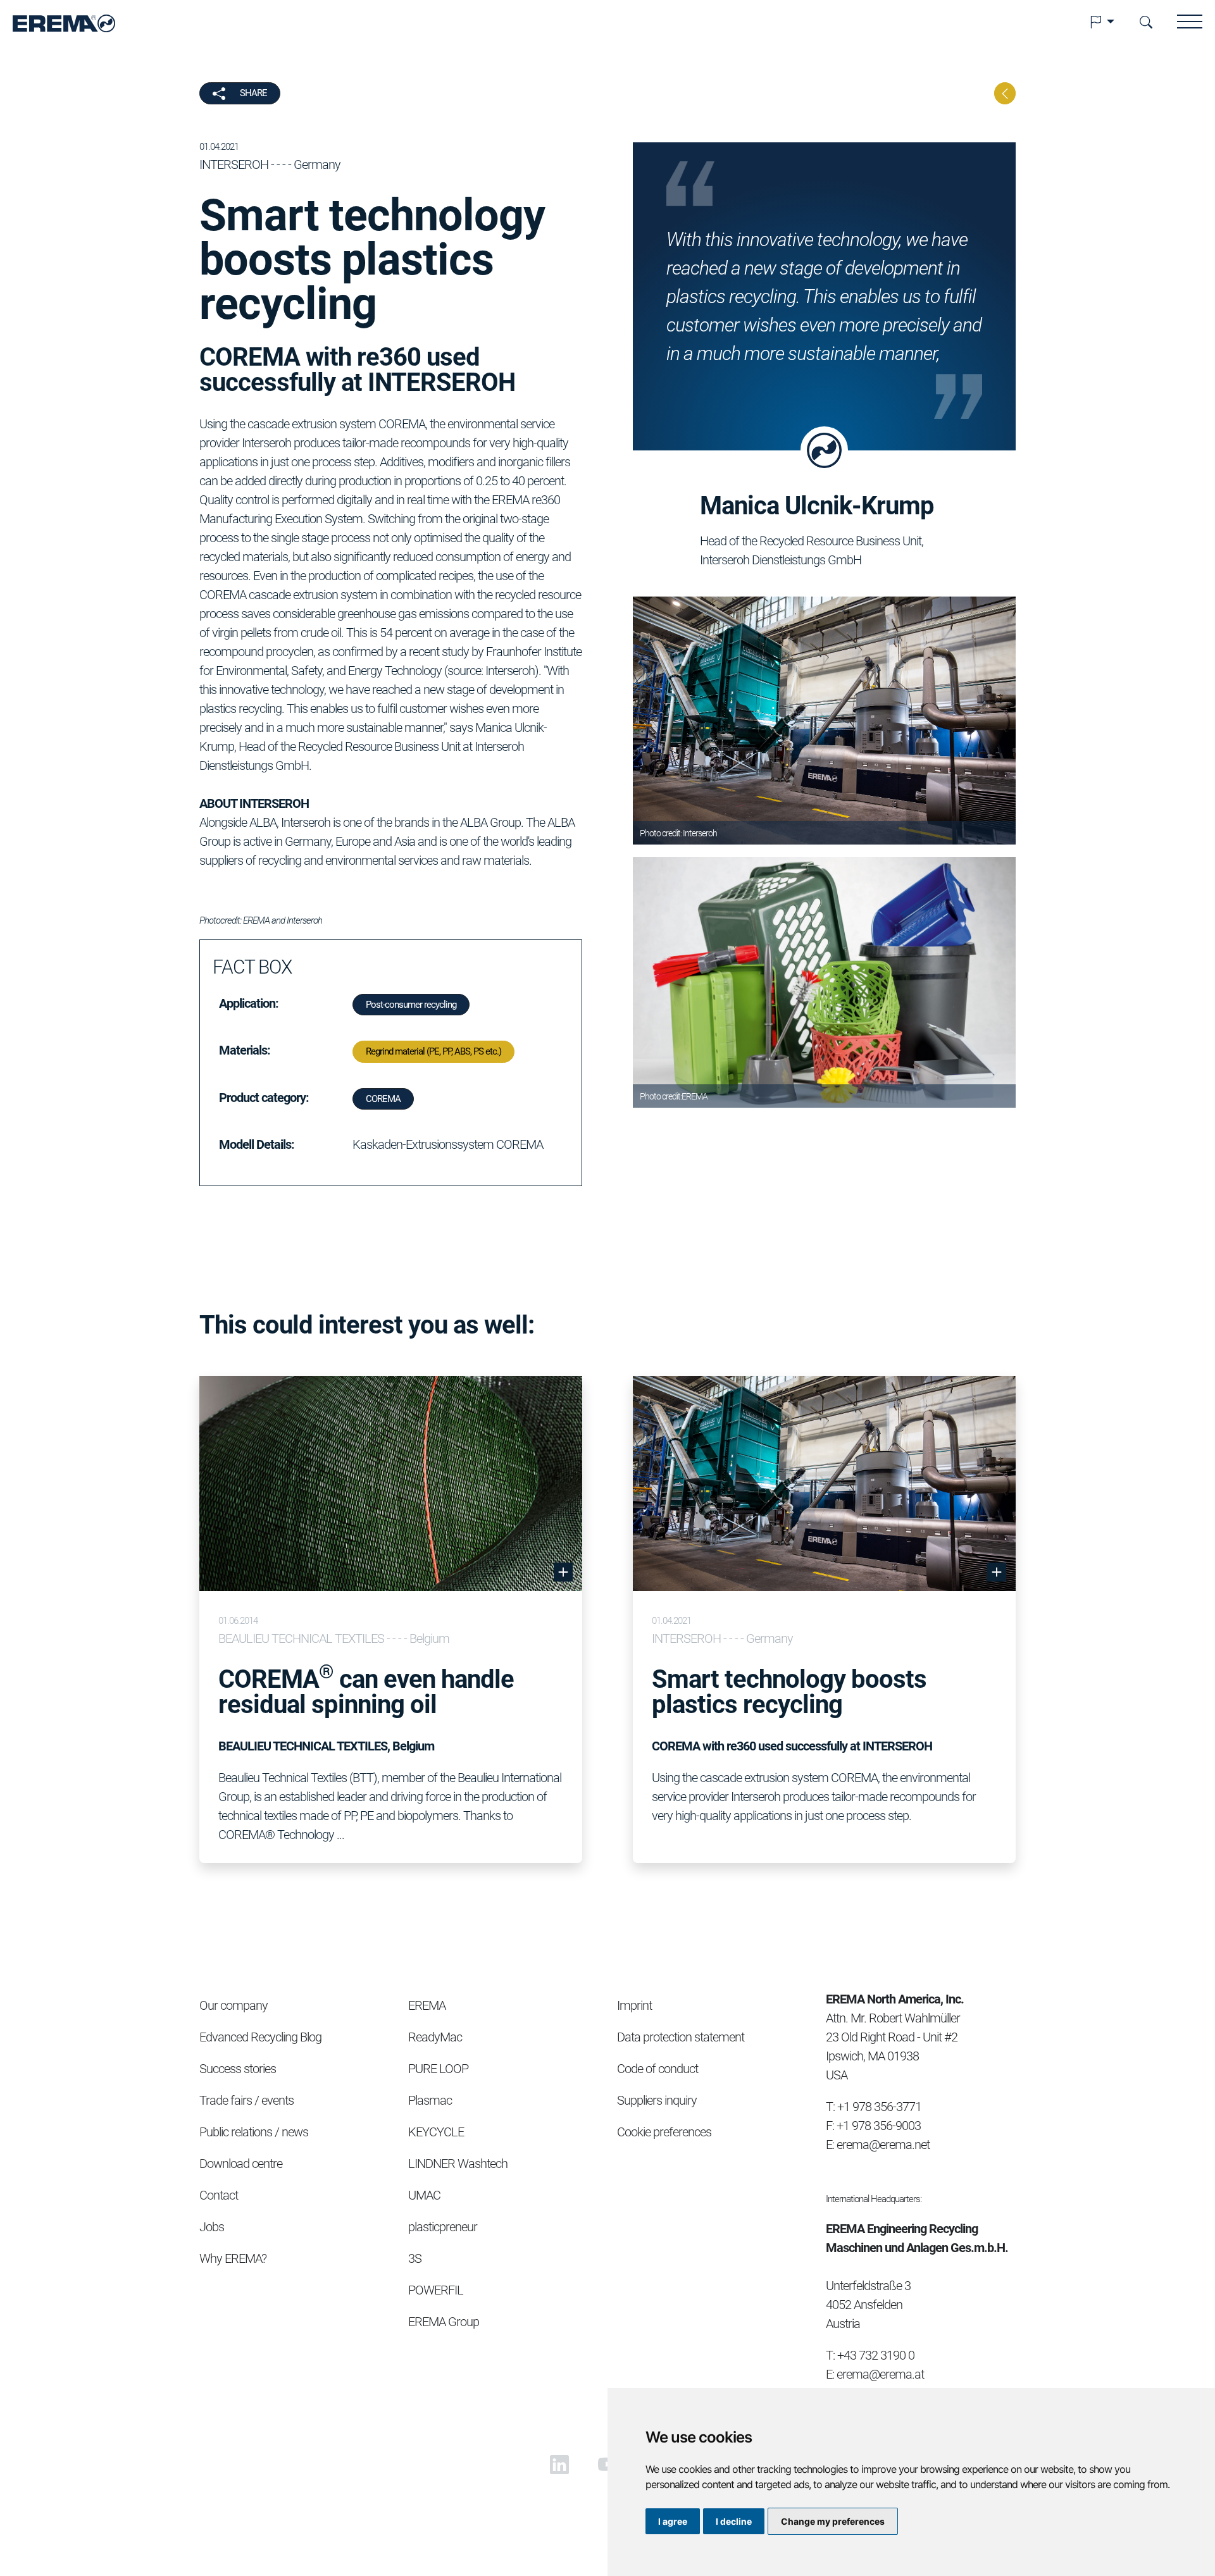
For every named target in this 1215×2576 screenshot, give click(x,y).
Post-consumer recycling (411, 1005)
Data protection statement (681, 2037)
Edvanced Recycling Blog (260, 2037)
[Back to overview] (1005, 93)
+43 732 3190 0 (876, 2355)
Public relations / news (254, 2132)
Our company (234, 2005)
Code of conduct (657, 2069)
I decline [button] (734, 2521)
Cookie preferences (664, 2132)
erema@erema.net (883, 2145)
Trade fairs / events (246, 2100)
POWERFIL (436, 2290)
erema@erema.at (880, 2374)
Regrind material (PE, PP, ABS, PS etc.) (433, 1051)
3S (415, 2258)
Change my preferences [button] (833, 2521)
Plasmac (430, 2100)
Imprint (634, 2005)
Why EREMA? (233, 2258)
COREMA (383, 1099)
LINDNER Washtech (458, 2164)
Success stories (238, 2069)
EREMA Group (444, 2322)
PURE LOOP (438, 2069)
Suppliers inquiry (657, 2100)
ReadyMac (435, 2037)
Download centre (241, 2164)
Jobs (212, 2227)
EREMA (427, 2005)
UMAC (424, 2195)
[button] (1102, 22)
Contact (219, 2195)
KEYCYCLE (436, 2132)
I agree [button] (673, 2521)
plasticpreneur (443, 2227)
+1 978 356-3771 (879, 2107)
